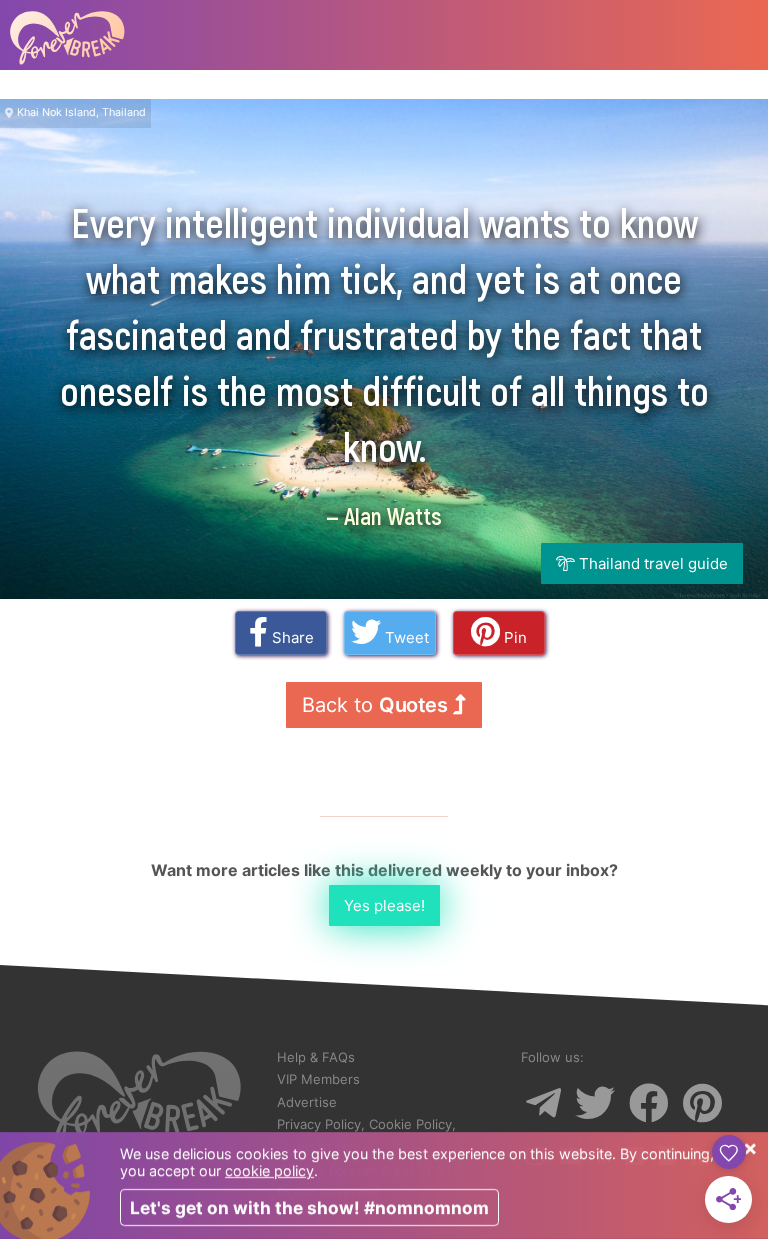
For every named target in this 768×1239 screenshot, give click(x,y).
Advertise (307, 1102)
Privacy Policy (319, 1124)
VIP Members (318, 1079)
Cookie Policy (410, 1124)
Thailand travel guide (651, 563)
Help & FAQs (316, 1057)
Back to (374, 705)
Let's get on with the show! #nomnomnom (309, 1207)
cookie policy (269, 1170)
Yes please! (384, 905)
